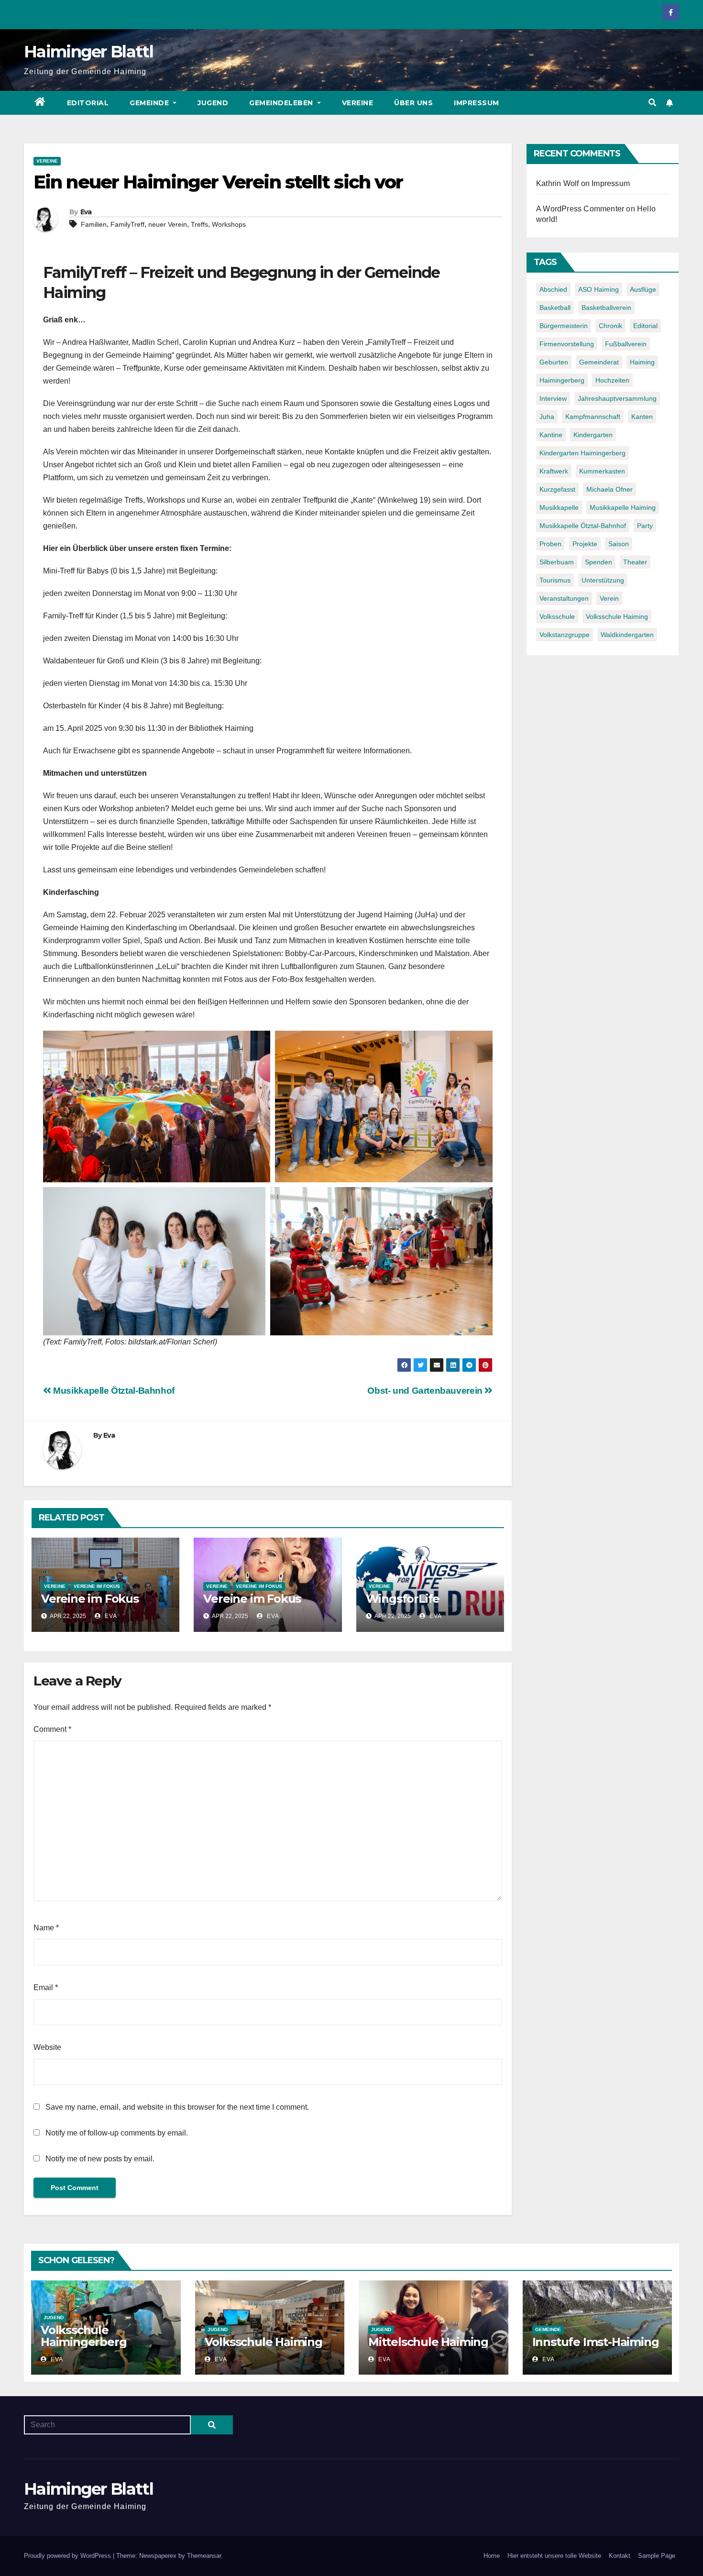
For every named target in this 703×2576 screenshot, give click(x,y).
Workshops (229, 224)
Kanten (642, 417)
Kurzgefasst (557, 489)
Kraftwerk (554, 471)
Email (46, 1987)
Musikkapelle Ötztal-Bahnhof (113, 1391)
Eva (86, 212)
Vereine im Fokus (97, 1586)
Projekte (585, 544)
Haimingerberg (562, 380)
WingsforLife (403, 1599)
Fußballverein (626, 344)
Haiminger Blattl (88, 52)
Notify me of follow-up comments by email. (117, 2133)
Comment (52, 1729)
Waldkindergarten (627, 635)
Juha (547, 417)
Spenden (599, 562)
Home (492, 2556)
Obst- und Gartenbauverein (426, 1391)
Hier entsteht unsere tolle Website (554, 2556)
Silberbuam (557, 562)
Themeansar (204, 2556)
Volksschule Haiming (617, 616)
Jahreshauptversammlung (617, 398)
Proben (550, 544)
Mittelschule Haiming (428, 2342)
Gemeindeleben (282, 103)
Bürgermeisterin (564, 326)
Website (47, 2047)
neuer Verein (168, 224)
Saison (619, 544)
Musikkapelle (559, 507)
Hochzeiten (612, 380)
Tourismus (555, 580)
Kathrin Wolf (557, 183)
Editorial (88, 103)
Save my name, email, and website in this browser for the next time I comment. (177, 2107)
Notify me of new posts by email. (100, 2159)
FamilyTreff (127, 224)
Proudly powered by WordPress (68, 2556)
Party (645, 526)
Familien (94, 224)
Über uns (413, 103)
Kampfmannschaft (593, 417)
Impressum (477, 103)
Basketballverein (606, 308)
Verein (609, 598)
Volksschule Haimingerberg (83, 2336)
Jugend (213, 103)
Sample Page (657, 2556)
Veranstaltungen (564, 598)
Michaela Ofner (610, 489)
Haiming (642, 362)
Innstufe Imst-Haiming (596, 2342)
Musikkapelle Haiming (623, 507)
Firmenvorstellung (567, 344)
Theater (635, 562)
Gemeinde (150, 103)
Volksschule (557, 616)
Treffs (199, 224)
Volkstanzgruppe (565, 635)
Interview (553, 398)
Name (46, 1928)
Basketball (555, 308)
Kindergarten (593, 435)
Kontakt (620, 2556)
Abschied (553, 289)
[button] (652, 103)
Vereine (358, 103)
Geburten (554, 362)
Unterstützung (603, 580)
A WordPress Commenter (580, 209)
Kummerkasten (602, 471)
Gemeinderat (599, 362)
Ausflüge (643, 289)
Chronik (610, 326)
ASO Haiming (599, 289)
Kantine (551, 435)
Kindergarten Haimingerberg (582, 453)
